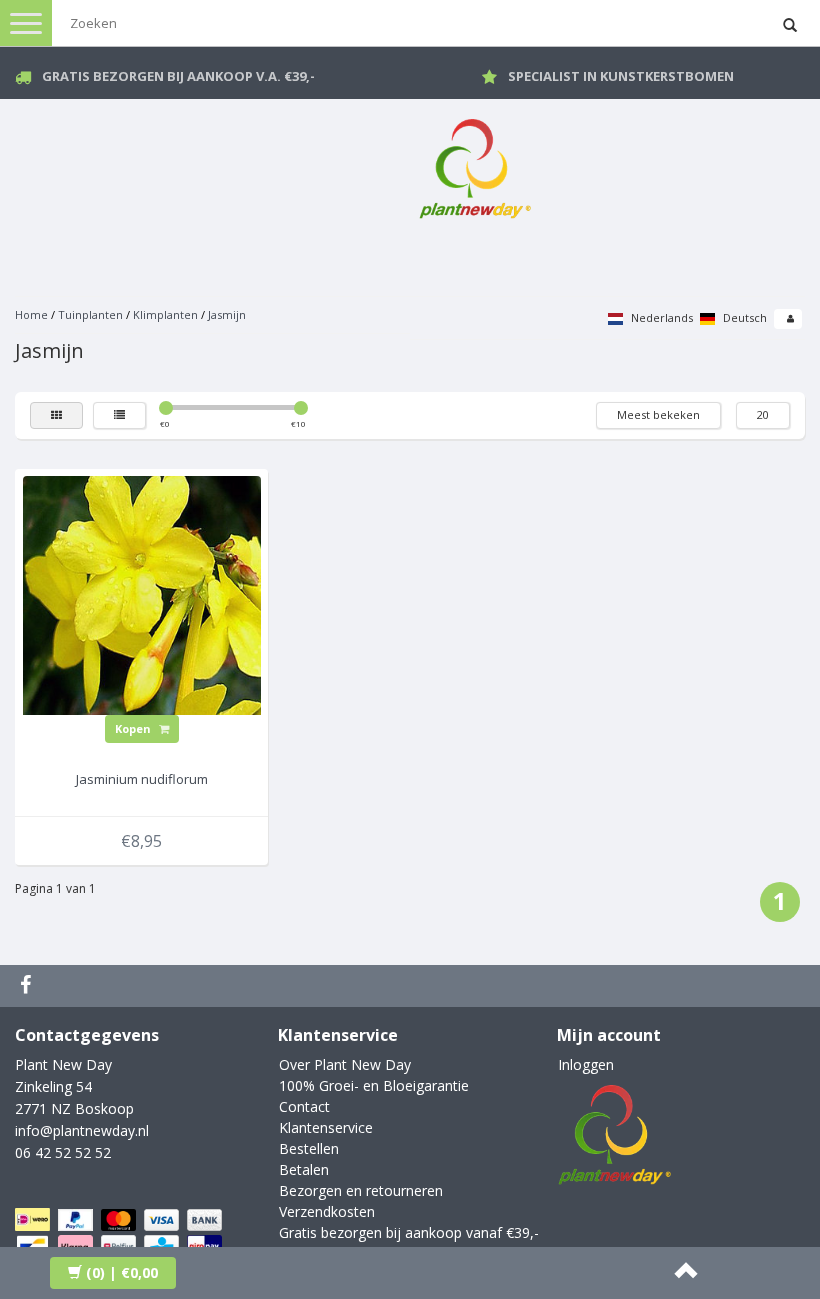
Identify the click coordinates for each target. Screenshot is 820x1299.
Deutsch (743, 317)
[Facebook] (28, 986)
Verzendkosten (327, 1211)
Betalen (304, 1169)
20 (763, 414)
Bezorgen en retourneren (361, 1190)
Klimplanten (165, 314)
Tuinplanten (90, 314)
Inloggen (586, 1064)
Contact (304, 1106)
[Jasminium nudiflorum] (142, 593)
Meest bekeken (658, 414)
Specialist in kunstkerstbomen (621, 76)
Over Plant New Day (345, 1064)
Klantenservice (326, 1127)
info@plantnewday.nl (82, 1130)
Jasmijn (227, 314)
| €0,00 (122, 1272)
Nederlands (660, 317)
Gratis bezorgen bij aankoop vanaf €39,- (409, 1232)
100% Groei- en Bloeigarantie (374, 1085)
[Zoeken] (790, 26)
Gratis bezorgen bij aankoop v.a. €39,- (178, 76)
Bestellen (309, 1148)
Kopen (134, 728)
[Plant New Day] (475, 164)
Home (31, 314)
